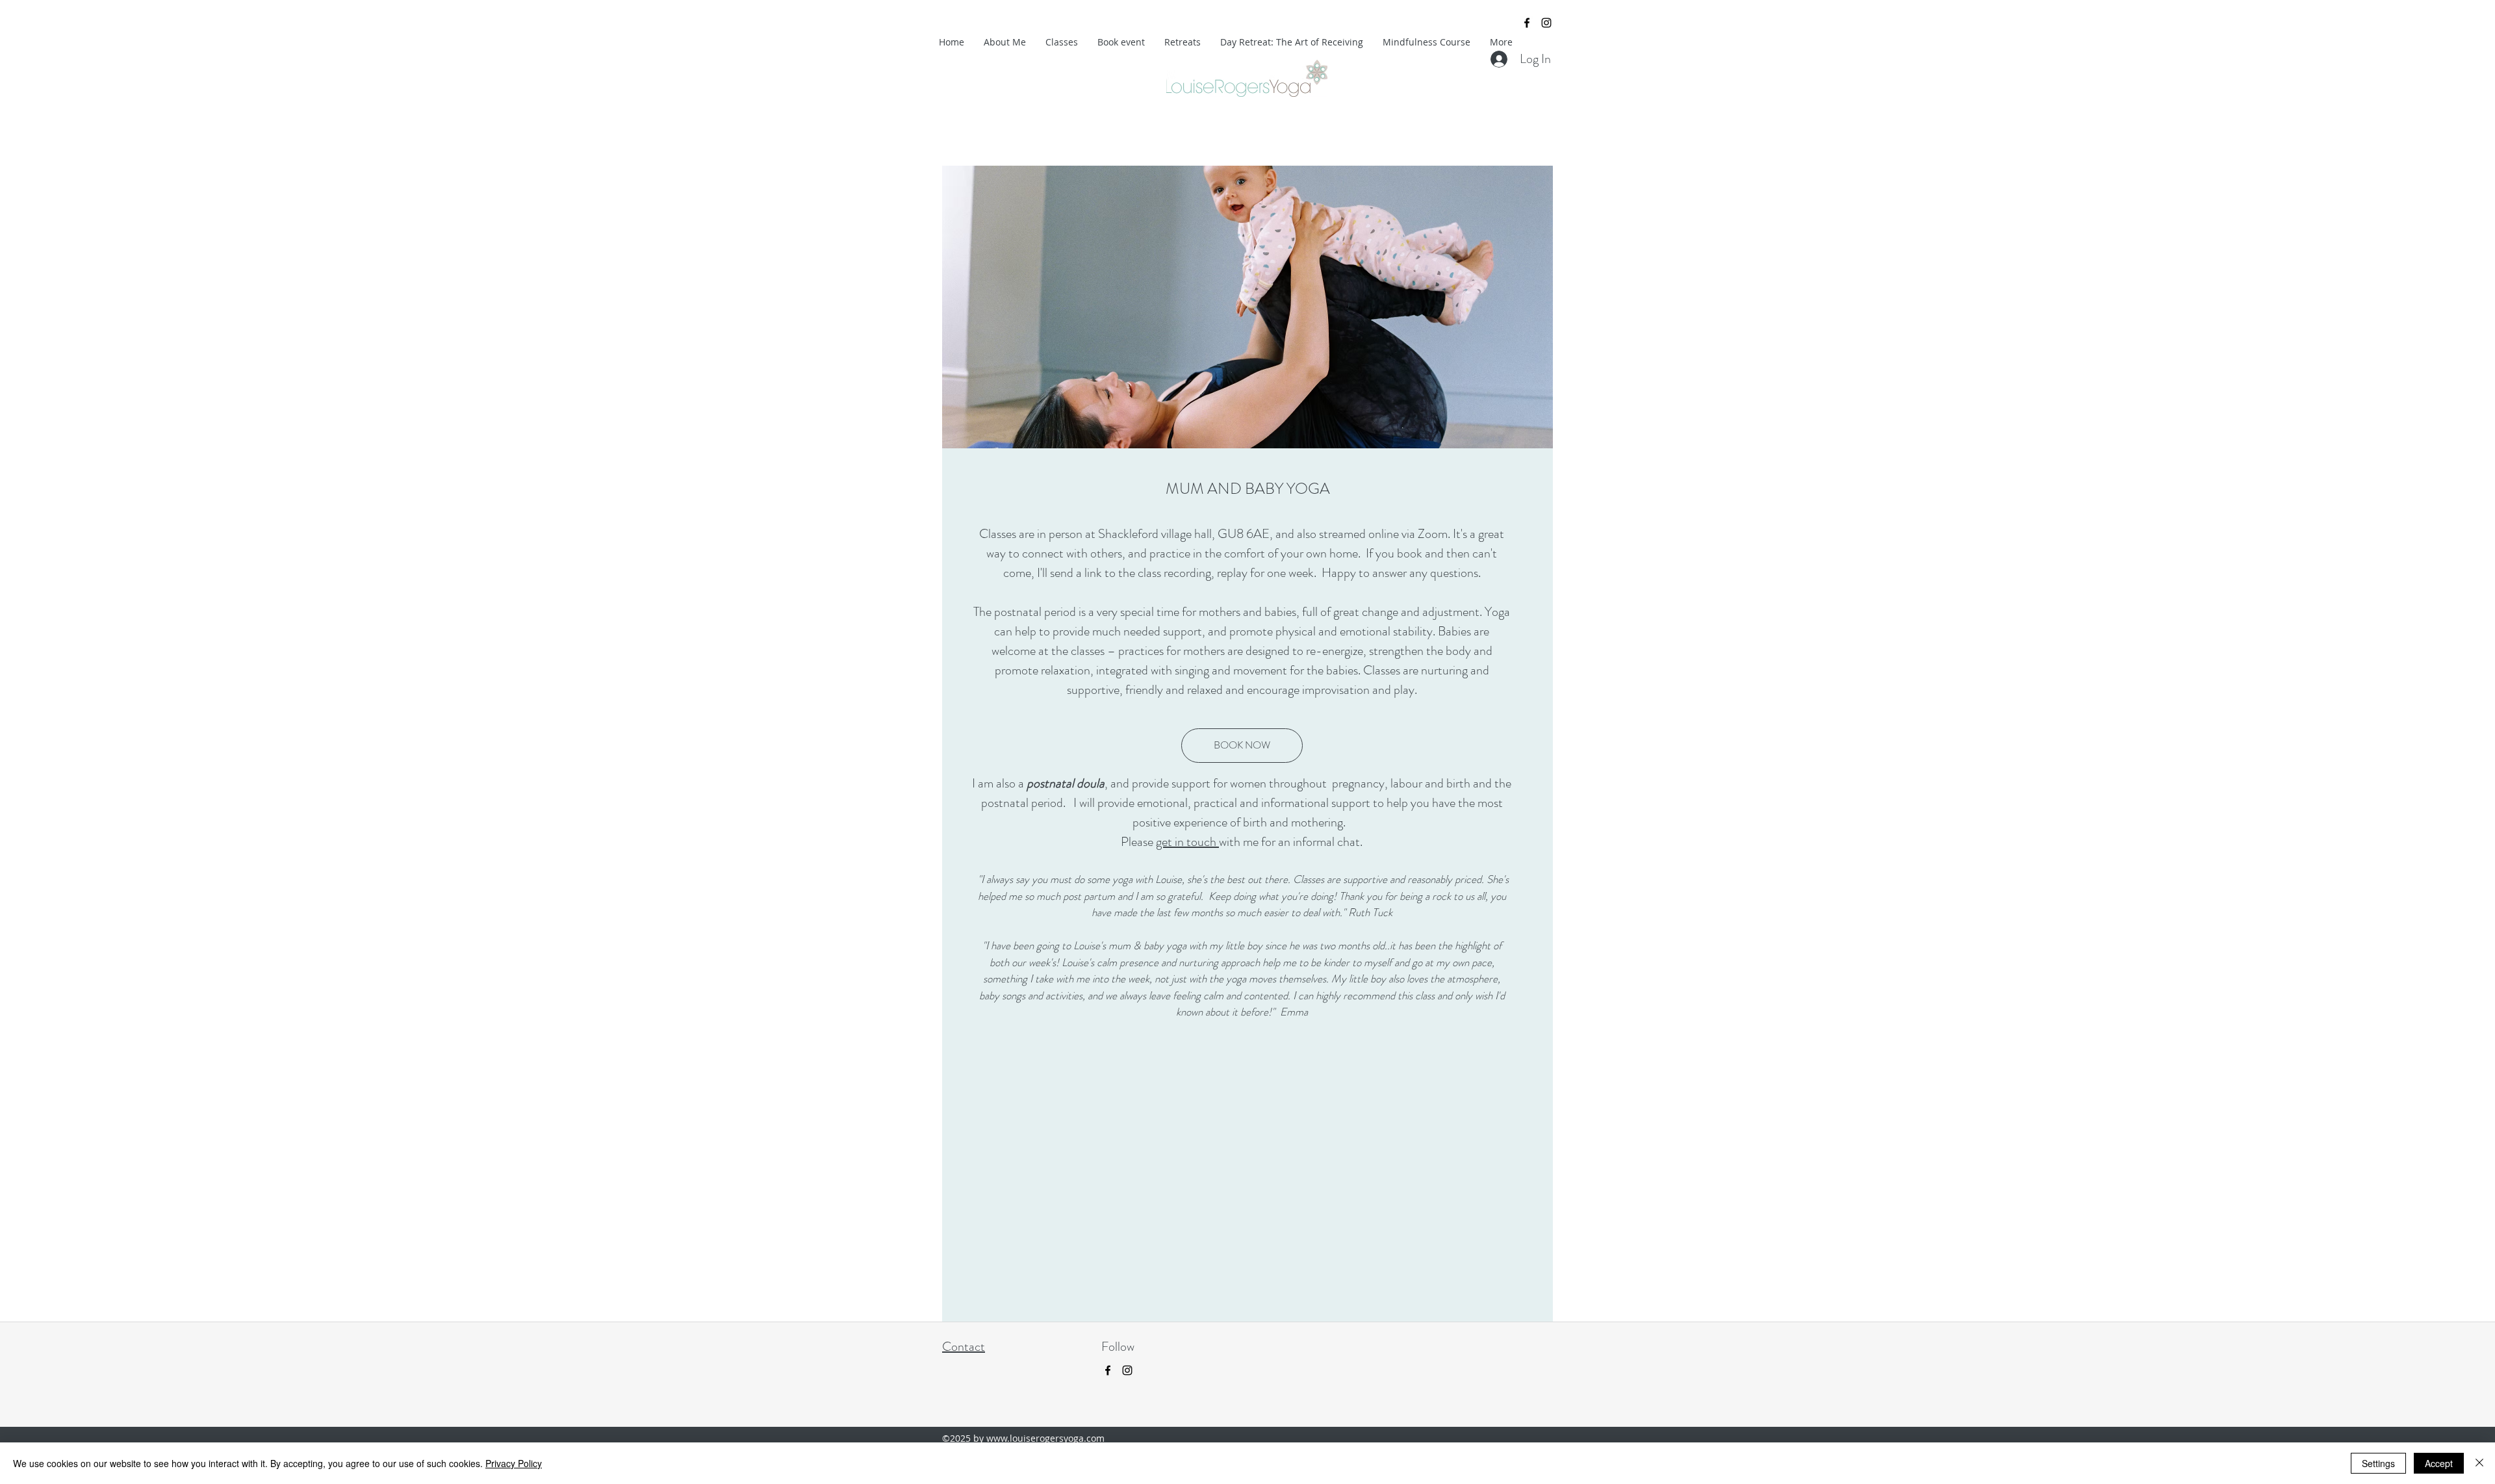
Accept (2439, 1463)
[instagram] (1546, 23)
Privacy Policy (514, 1463)
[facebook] (1527, 23)
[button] (1247, 315)
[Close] (2479, 1463)
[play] (1522, 176)
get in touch (1187, 842)
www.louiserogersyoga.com (1045, 1438)
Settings (2378, 1463)
